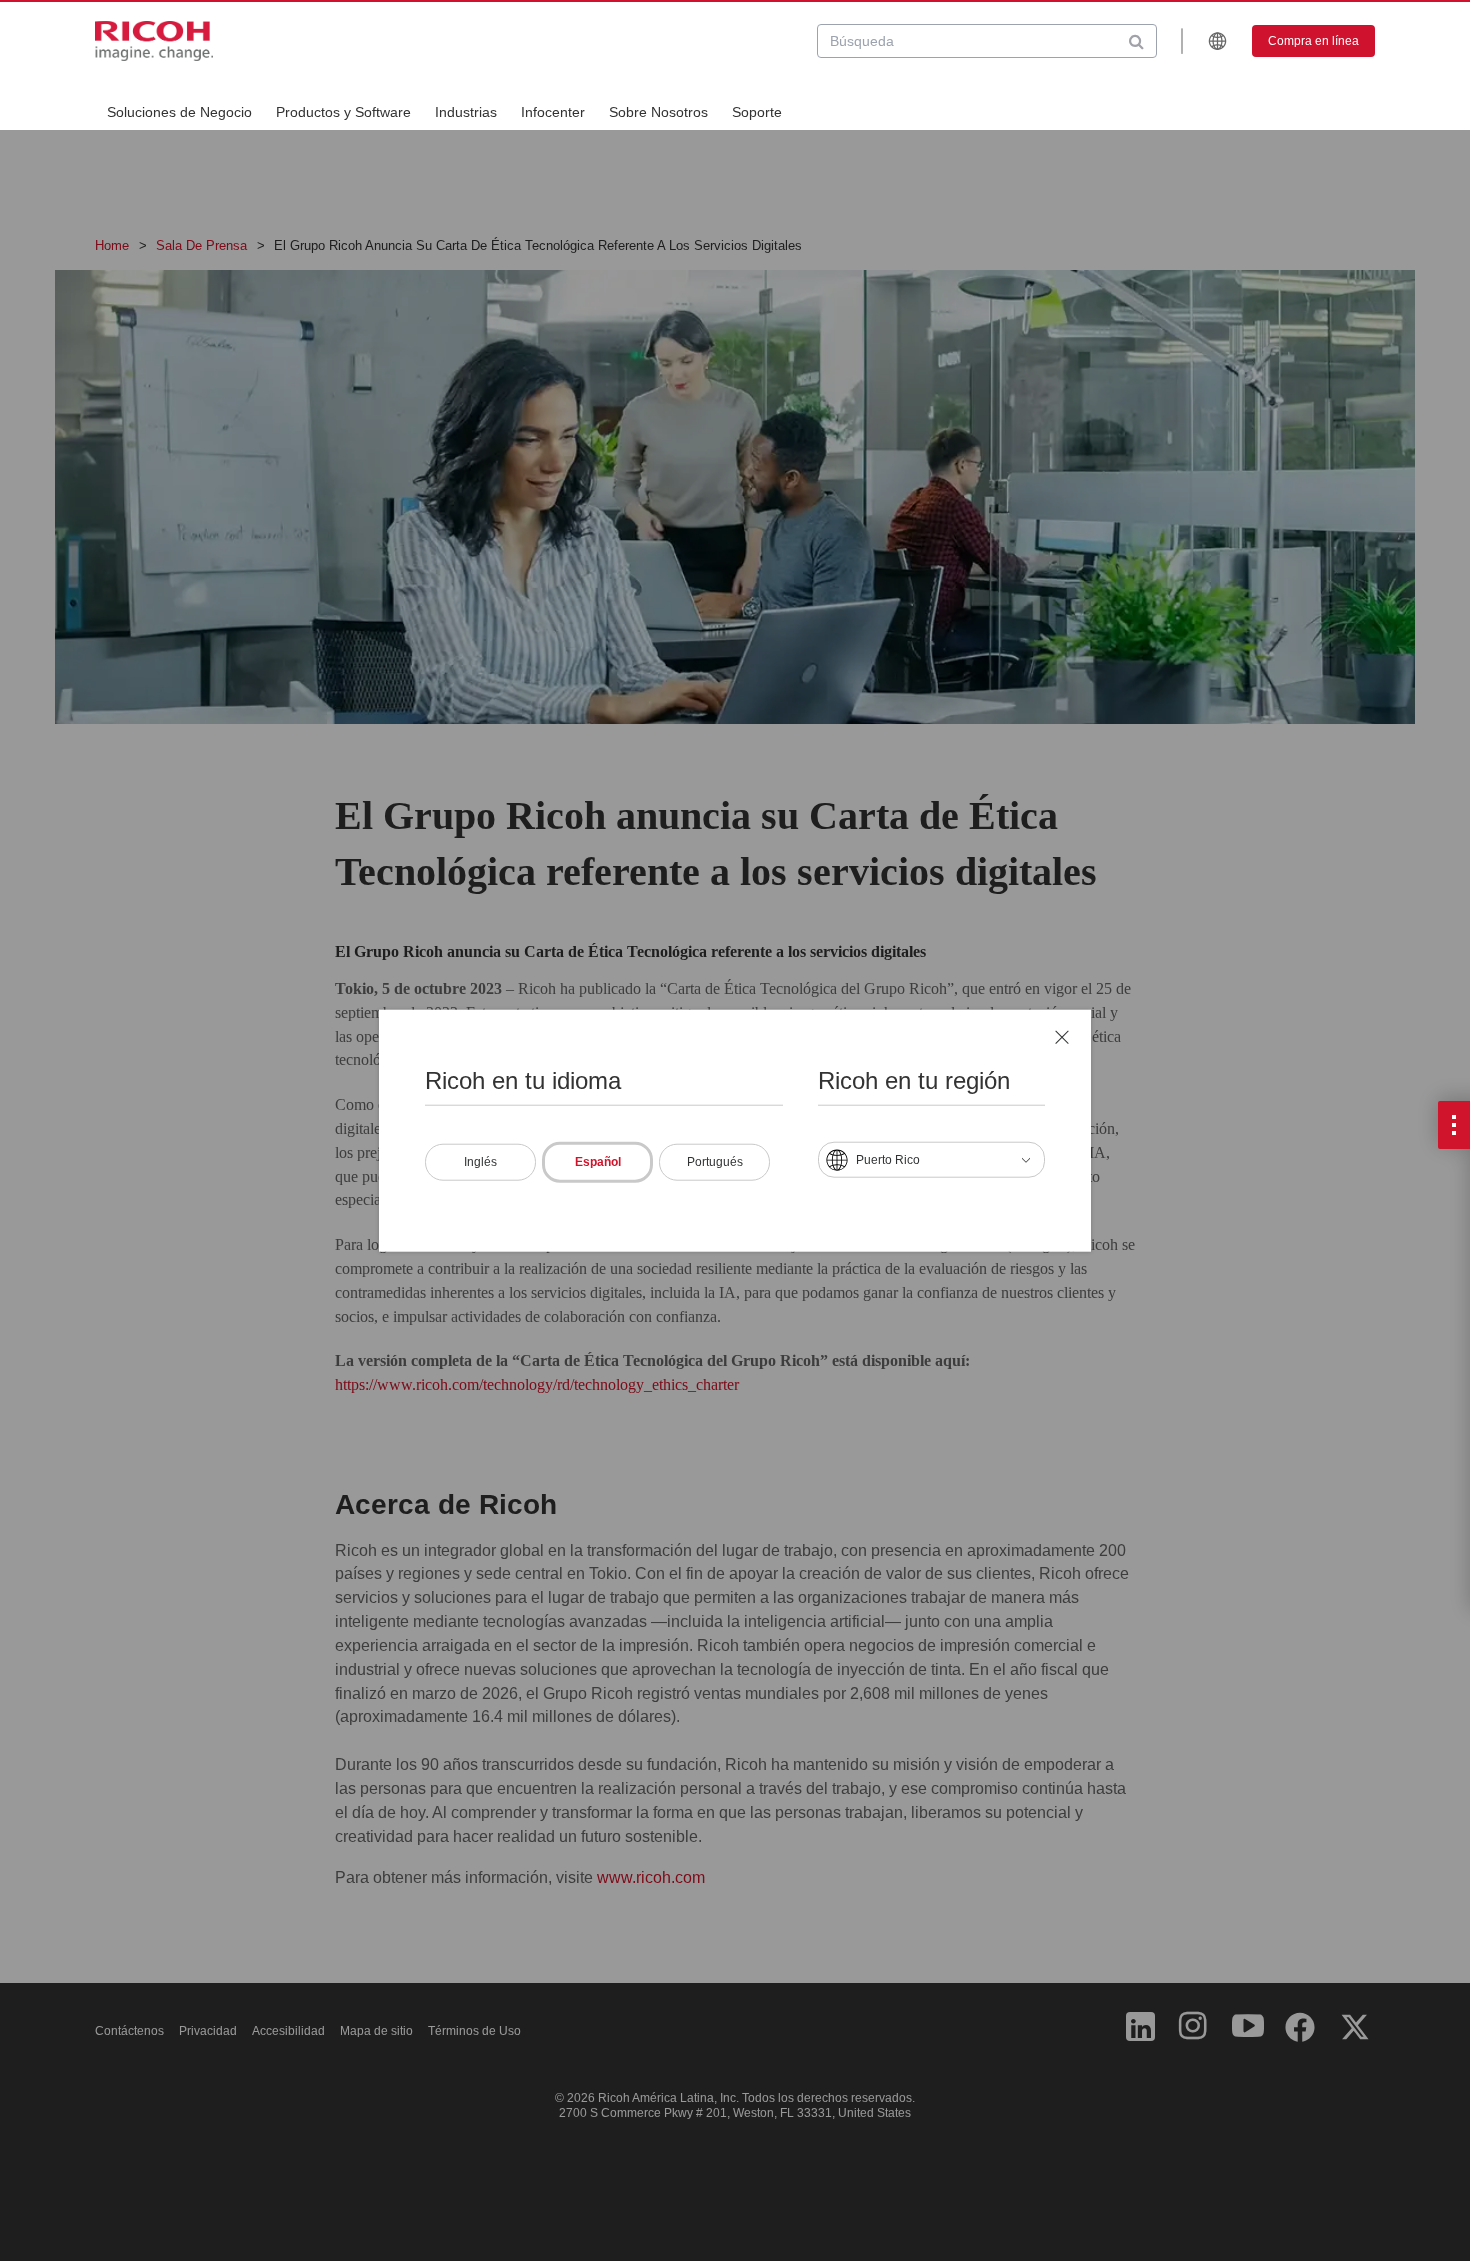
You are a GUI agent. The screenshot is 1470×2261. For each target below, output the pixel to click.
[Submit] (1136, 41)
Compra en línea (1313, 41)
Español (598, 1162)
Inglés (480, 1162)
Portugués (715, 1162)
